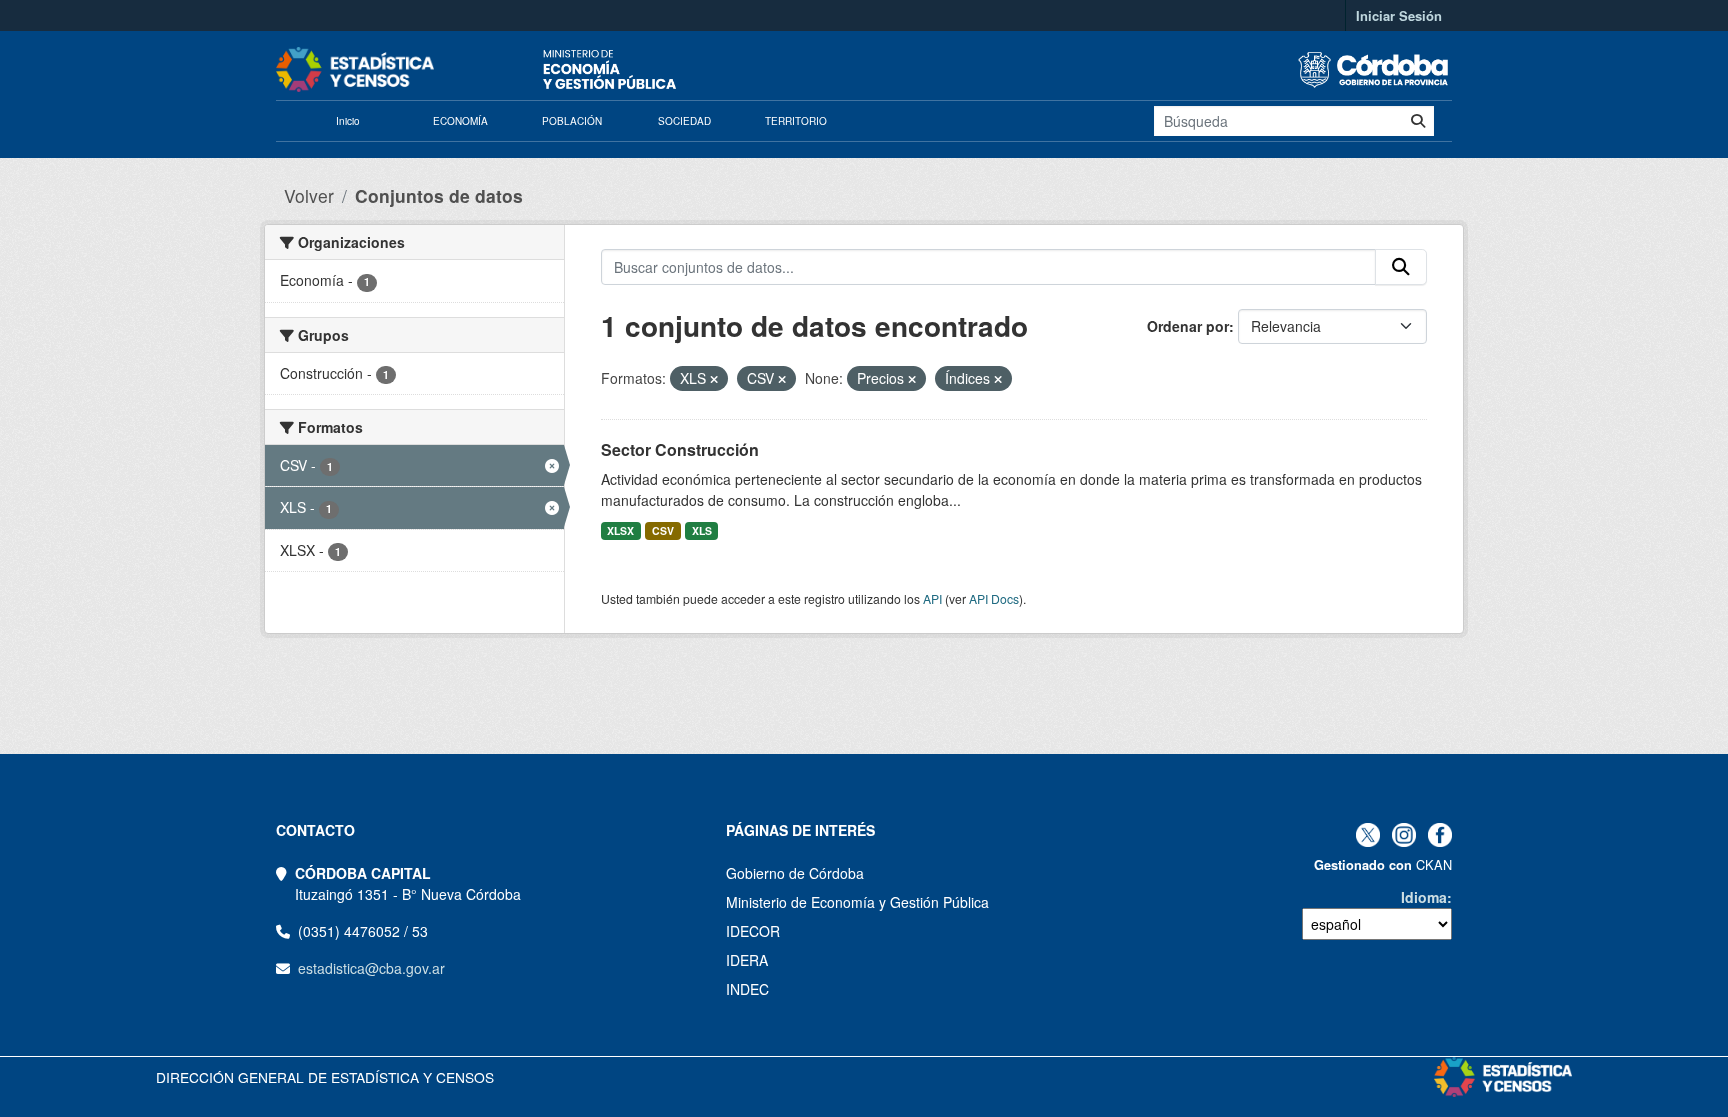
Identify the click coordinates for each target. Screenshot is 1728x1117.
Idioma (1424, 897)
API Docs (994, 598)
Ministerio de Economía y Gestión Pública (857, 902)
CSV (663, 530)
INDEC (747, 989)
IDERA (747, 960)
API (932, 598)
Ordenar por (1188, 326)
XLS (702, 530)
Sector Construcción (680, 449)
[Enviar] (1418, 121)
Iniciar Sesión (1399, 15)
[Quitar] (714, 379)
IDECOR (753, 931)
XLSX (620, 530)
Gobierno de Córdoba (795, 873)
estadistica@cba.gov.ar (371, 968)
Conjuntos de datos (439, 195)
